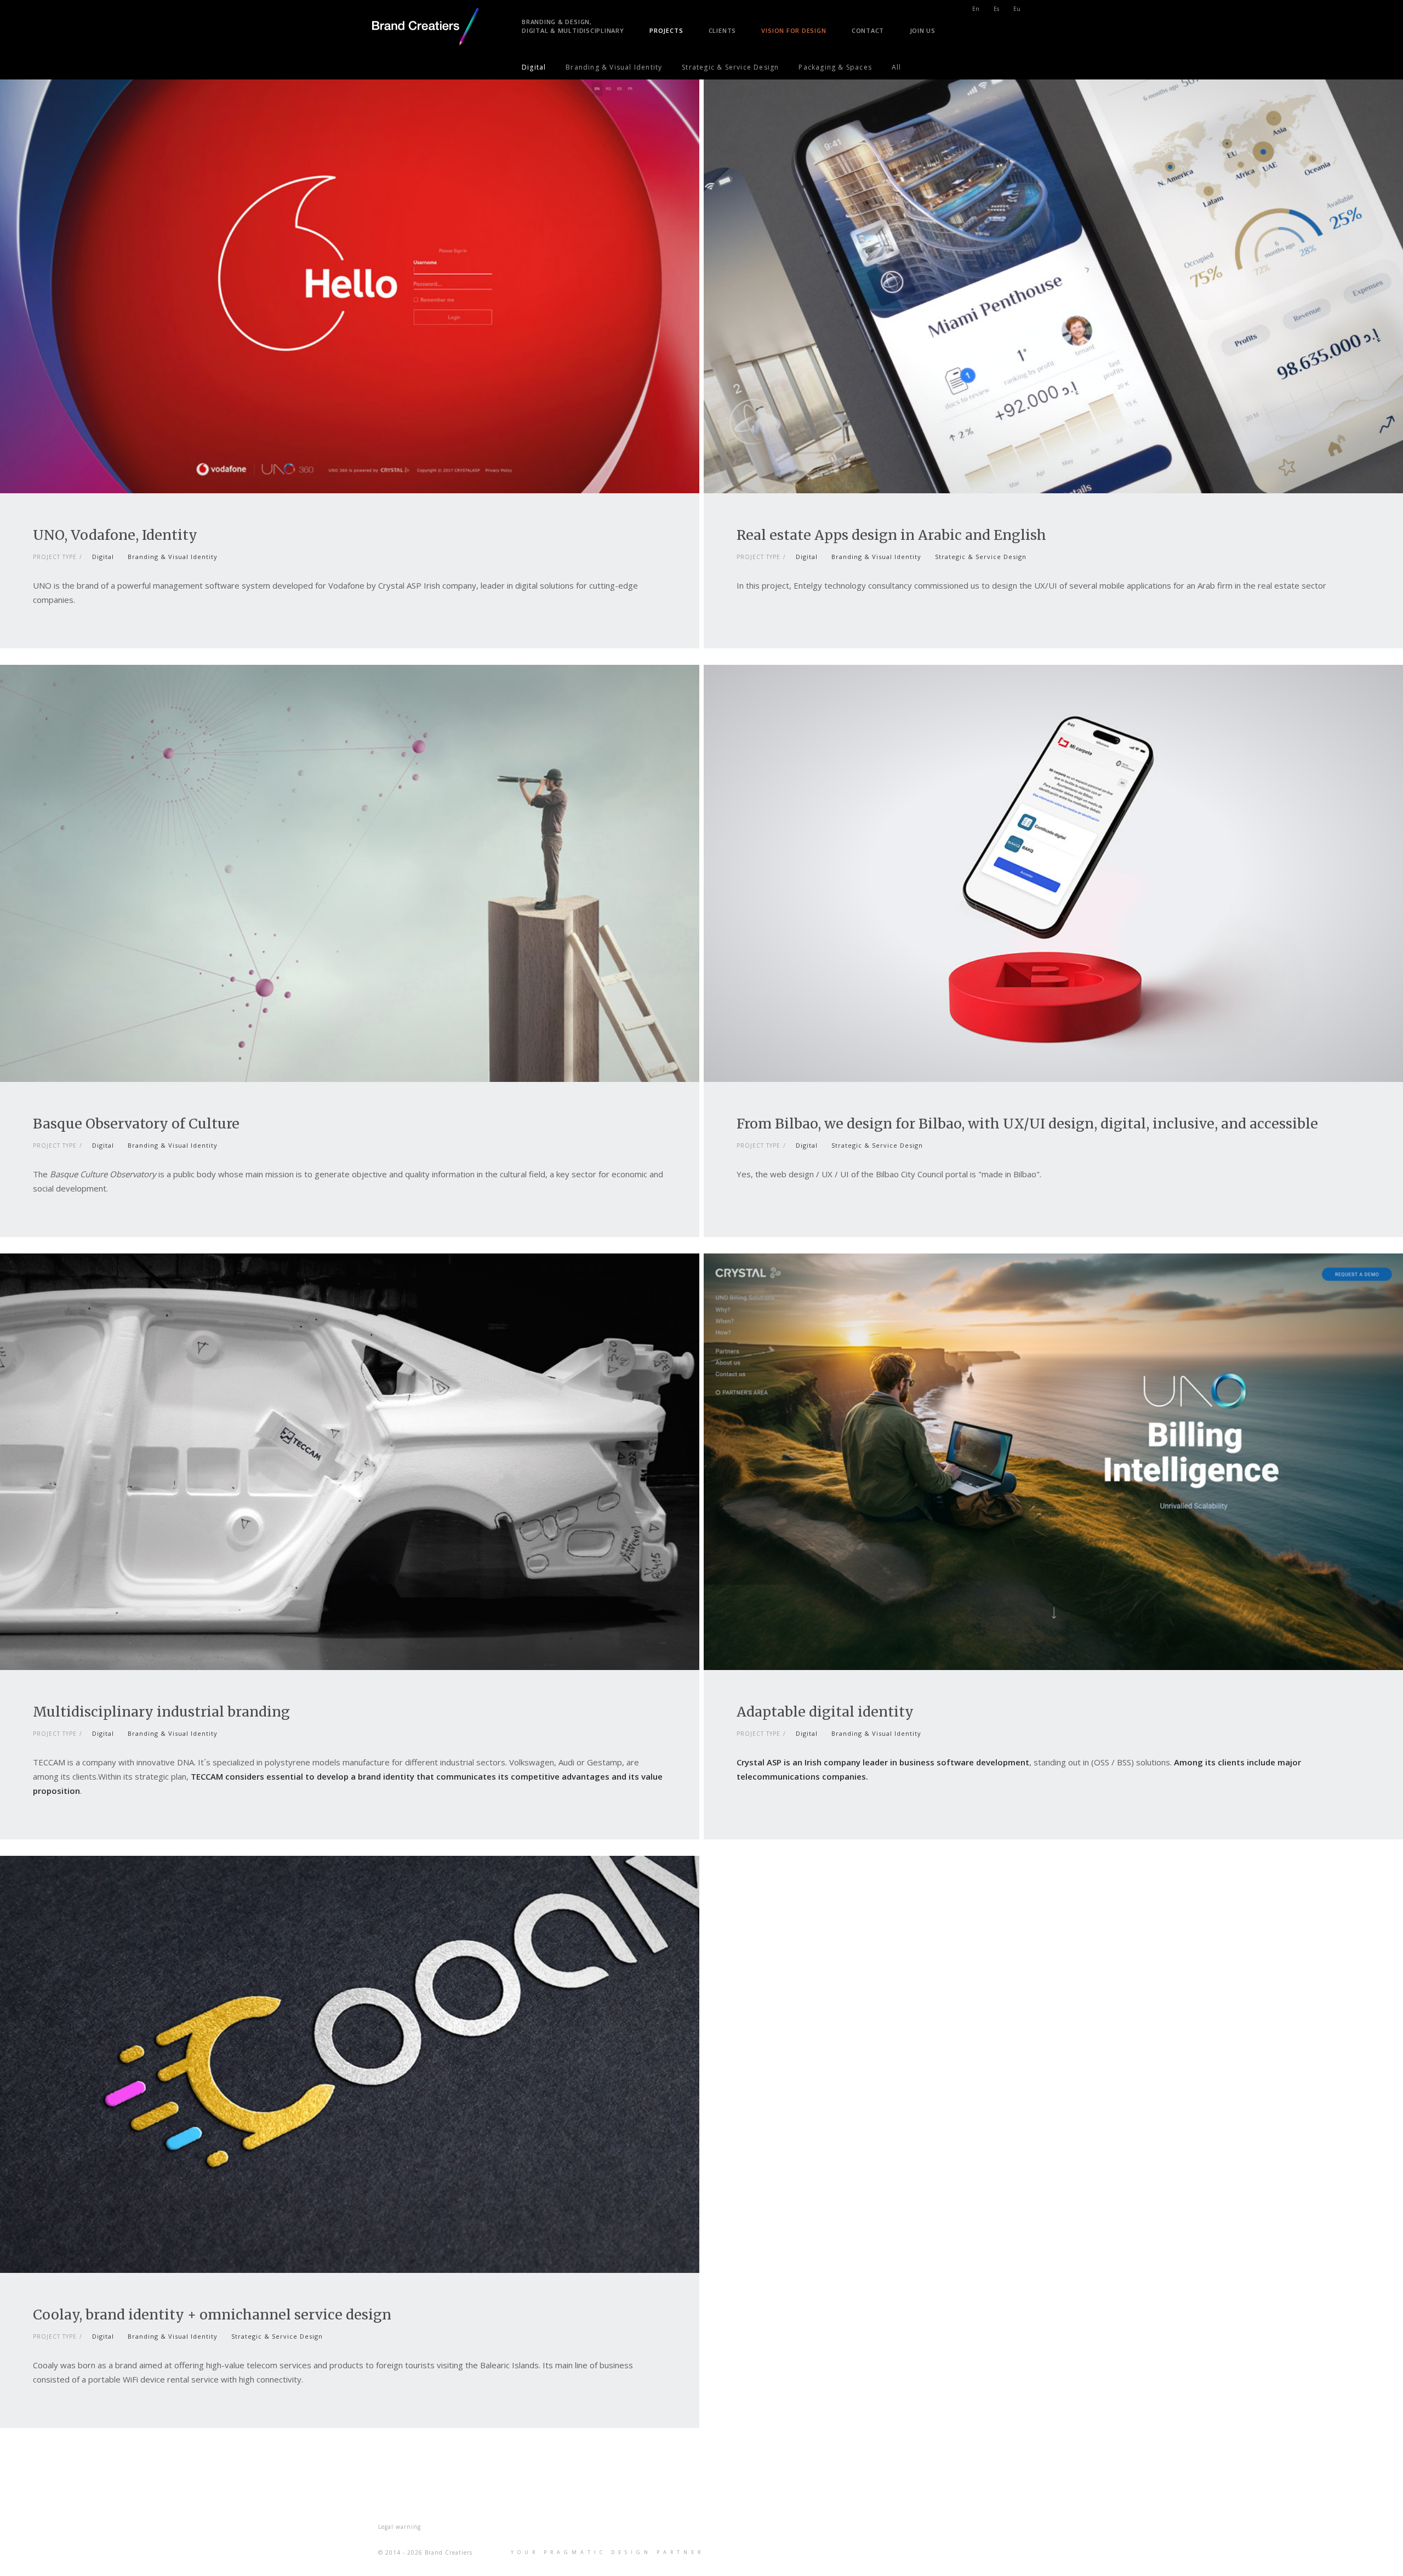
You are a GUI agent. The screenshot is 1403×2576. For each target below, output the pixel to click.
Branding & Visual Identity (614, 67)
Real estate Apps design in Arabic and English (891, 535)
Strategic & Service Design (730, 67)
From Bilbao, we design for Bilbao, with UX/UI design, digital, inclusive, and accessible (1027, 1124)
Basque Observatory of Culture (136, 1124)
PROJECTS (666, 30)
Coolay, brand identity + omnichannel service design (212, 2315)
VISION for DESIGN (794, 30)
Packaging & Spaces (835, 67)
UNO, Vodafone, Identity (115, 535)
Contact (868, 30)
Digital (534, 67)
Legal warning (400, 2527)
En (976, 9)
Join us (923, 30)
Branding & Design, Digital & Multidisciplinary (573, 26)
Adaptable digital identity (825, 1712)
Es (996, 9)
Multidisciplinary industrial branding (161, 1712)
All (897, 67)
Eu (1017, 9)
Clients (722, 30)
